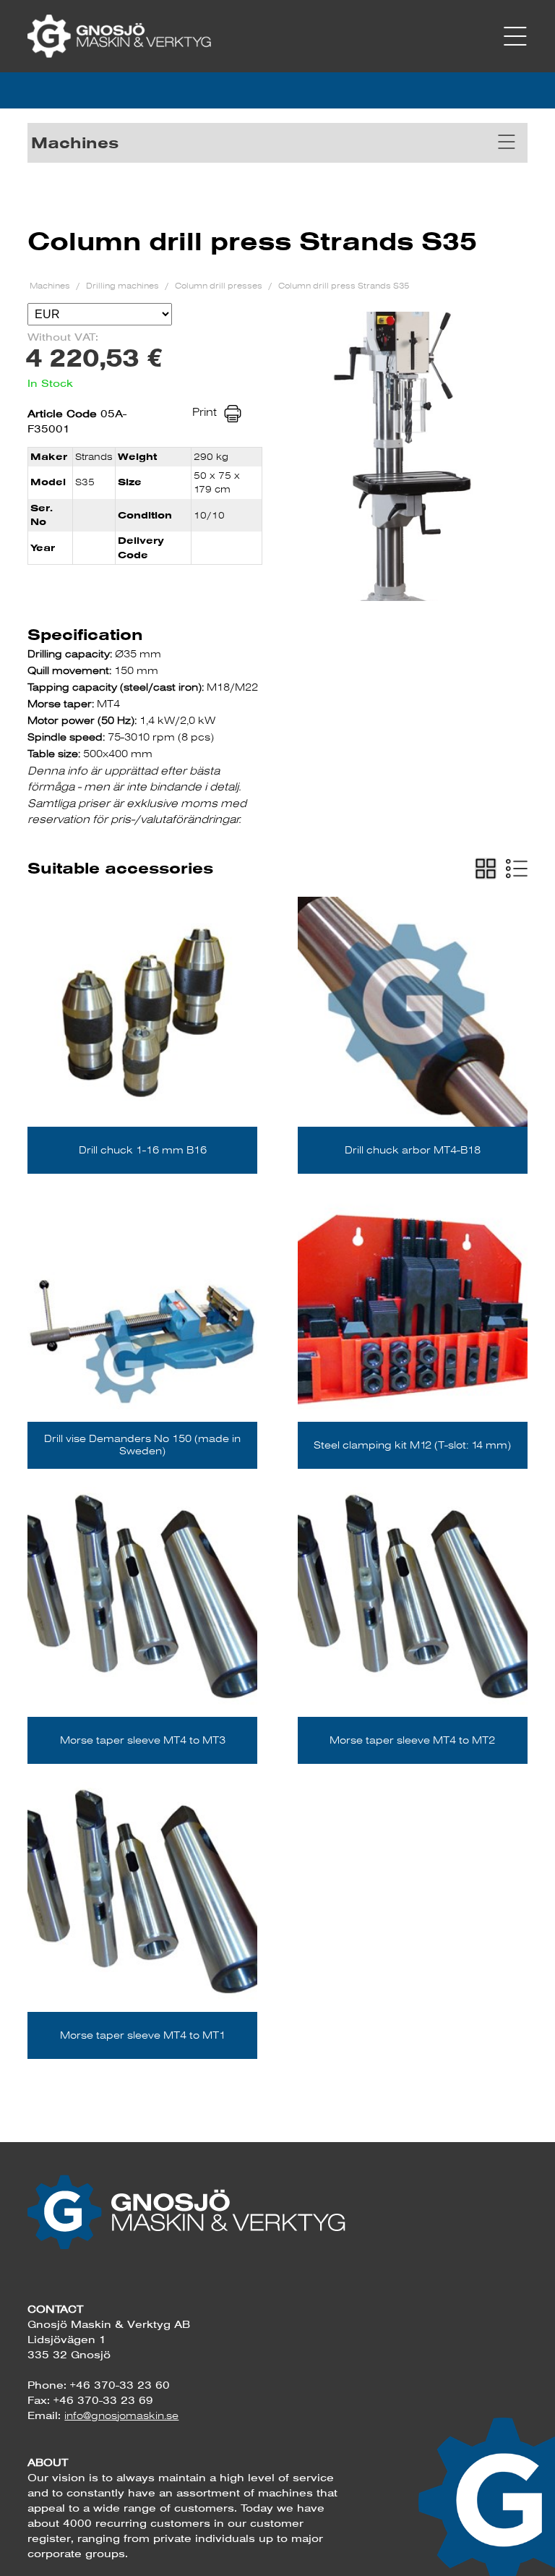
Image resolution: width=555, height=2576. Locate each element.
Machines (51, 285)
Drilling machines (124, 285)
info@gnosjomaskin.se (121, 2415)
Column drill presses (220, 285)
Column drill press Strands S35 (344, 285)
